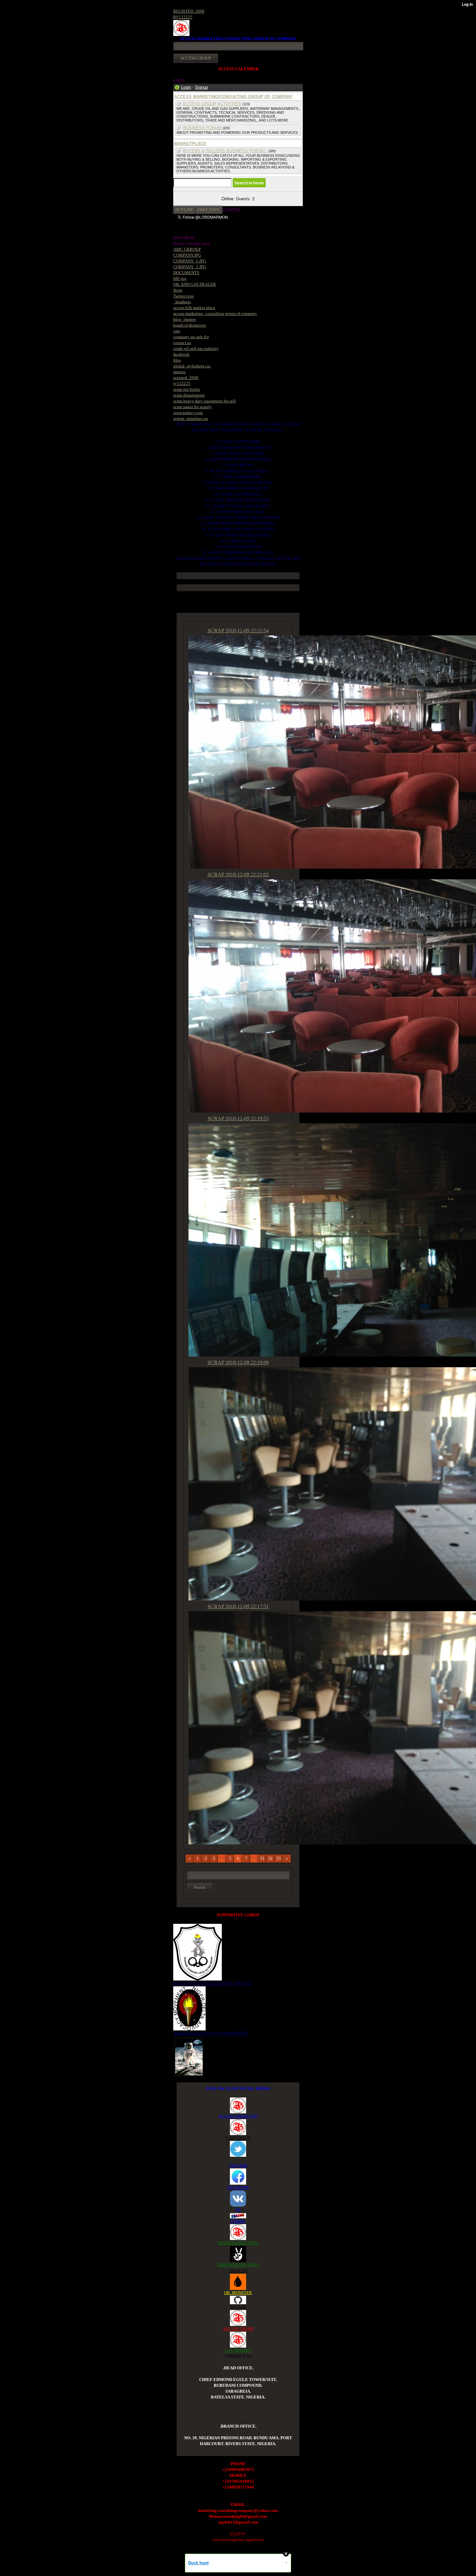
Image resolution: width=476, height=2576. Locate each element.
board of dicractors (190, 325)
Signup (201, 87)
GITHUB (238, 2307)
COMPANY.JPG (187, 255)
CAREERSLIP (238, 2138)
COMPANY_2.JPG (190, 267)
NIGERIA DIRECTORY (238, 2243)
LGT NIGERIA (238, 2350)
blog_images (185, 319)
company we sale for (191, 337)
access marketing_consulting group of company (215, 313)
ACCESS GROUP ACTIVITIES (212, 104)
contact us (182, 343)
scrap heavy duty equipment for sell (204, 401)
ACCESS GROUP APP (238, 2116)
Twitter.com (183, 296)
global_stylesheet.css (192, 366)
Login (186, 87)
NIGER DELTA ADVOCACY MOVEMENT (211, 2033)
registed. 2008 (186, 378)
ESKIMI (238, 2221)
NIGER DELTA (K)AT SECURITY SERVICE (212, 1983)
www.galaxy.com (188, 413)
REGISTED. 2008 (189, 11)
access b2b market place (194, 308)
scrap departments (189, 395)
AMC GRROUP (187, 249)
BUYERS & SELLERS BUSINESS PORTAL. (225, 151)
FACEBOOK (238, 2187)
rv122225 (182, 383)
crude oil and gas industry (196, 348)
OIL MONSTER (238, 2293)
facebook (181, 354)
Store (178, 290)
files (177, 360)
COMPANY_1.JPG (190, 261)
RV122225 (183, 17)
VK (238, 2209)
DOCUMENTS (186, 273)
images (179, 372)
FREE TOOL (209, 210)
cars (177, 331)
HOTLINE (184, 210)
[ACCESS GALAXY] (189, 2056)
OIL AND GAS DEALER (195, 284)
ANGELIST (238, 2271)
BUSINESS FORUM (202, 128)
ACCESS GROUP (238, 2329)
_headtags (182, 302)
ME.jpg (180, 278)
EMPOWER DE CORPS (238, 2265)
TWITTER (238, 2165)
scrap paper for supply (193, 407)
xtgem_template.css (191, 418)
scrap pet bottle (187, 389)
